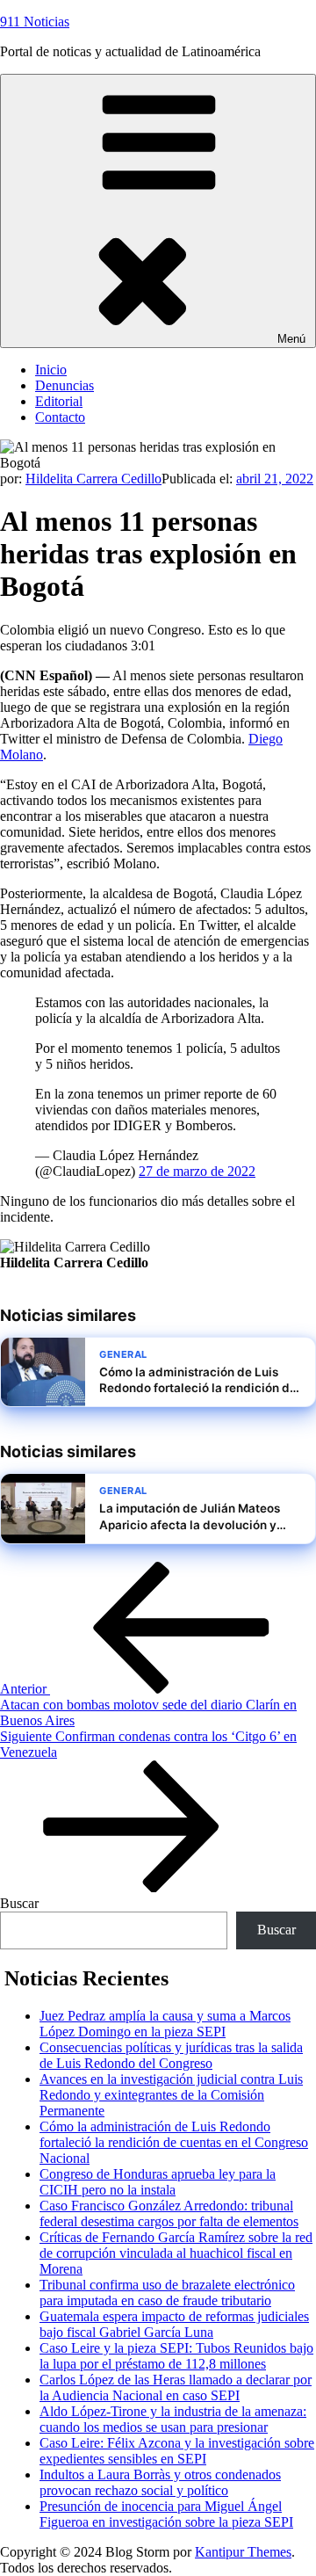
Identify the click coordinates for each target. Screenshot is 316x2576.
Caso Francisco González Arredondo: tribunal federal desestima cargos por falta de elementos (169, 2213)
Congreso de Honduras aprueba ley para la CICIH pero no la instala (158, 2182)
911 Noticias (35, 22)
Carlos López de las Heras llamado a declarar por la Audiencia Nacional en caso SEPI (176, 2387)
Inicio (51, 370)
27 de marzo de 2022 (197, 1171)
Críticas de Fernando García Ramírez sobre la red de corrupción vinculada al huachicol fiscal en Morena (176, 2253)
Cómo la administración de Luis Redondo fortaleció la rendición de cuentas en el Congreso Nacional (174, 2142)
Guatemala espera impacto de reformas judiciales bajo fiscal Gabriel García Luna (174, 2324)
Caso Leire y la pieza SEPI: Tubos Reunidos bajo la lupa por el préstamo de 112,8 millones (176, 2356)
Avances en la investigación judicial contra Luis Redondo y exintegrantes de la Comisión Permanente (171, 2095)
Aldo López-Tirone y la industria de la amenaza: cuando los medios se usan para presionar (173, 2419)
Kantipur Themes (243, 2552)
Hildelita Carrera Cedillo (93, 479)
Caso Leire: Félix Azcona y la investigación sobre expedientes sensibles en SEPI (177, 2451)
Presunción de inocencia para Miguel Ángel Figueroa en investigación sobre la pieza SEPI (166, 2514)
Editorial (59, 401)
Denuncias (65, 385)
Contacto (60, 417)
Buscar (19, 1903)
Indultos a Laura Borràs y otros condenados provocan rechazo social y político (160, 2482)
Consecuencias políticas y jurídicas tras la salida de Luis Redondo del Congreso (171, 2055)
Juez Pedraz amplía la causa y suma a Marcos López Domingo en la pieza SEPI (165, 2024)
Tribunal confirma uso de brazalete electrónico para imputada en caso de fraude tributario (167, 2293)
